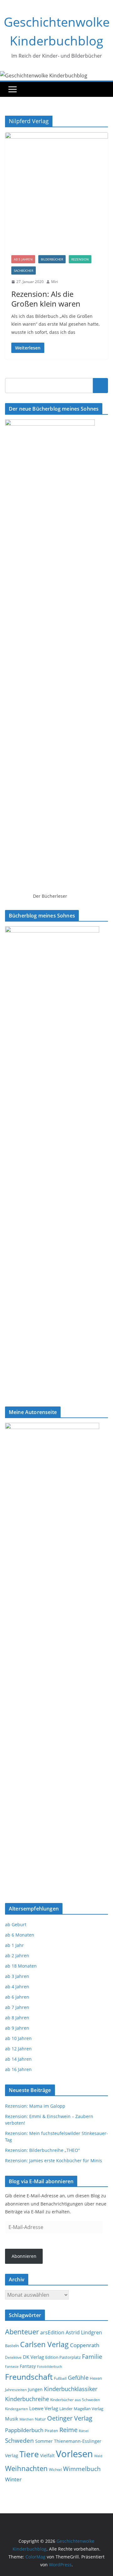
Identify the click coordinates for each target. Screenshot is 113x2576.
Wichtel (55, 2470)
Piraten (51, 2431)
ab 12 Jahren (18, 2049)
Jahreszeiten (16, 2390)
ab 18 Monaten (21, 1966)
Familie (92, 2356)
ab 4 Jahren (17, 1987)
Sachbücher (24, 271)
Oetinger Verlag (70, 2418)
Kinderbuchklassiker (71, 2389)
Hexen (96, 2378)
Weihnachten (26, 2468)
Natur (40, 2419)
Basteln (12, 2346)
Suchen (100, 386)
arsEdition (52, 2332)
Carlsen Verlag (44, 2344)
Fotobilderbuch (50, 2366)
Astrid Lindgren (84, 2332)
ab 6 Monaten (20, 1935)
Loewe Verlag (44, 2408)
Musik (12, 2419)
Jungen (35, 2389)
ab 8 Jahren (17, 2018)
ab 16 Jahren (18, 2069)
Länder (66, 2409)
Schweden (19, 2440)
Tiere (29, 2454)
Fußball (60, 2378)
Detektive (13, 2357)
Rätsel (84, 2431)
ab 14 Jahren (18, 2059)
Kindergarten (16, 2409)
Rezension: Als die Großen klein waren (46, 299)
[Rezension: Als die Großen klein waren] (56, 191)
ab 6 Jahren (17, 1997)
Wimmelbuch (82, 2469)
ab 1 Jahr (14, 1945)
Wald (98, 2456)
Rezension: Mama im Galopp (35, 2106)
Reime (68, 2430)
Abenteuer (22, 2332)
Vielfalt (47, 2455)
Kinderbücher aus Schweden (75, 2400)
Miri (55, 282)
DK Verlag (33, 2357)
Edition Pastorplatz (63, 2357)
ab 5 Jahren (23, 259)
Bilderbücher (52, 259)
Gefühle (78, 2378)
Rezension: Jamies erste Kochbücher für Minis (54, 2161)
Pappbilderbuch (24, 2430)
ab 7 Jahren (17, 2007)
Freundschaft (29, 2377)
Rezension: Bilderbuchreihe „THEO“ (42, 2150)
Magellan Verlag (89, 2409)
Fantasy (28, 2366)
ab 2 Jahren (17, 1956)
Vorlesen (74, 2454)
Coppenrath (85, 2345)
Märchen (27, 2419)
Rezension (80, 259)
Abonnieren (24, 2256)
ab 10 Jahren (18, 2038)
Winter (13, 2479)
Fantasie (12, 2366)
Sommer (44, 2441)
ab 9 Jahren (17, 2028)
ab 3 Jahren (17, 1976)
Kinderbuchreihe (27, 2399)
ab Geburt (16, 1924)
